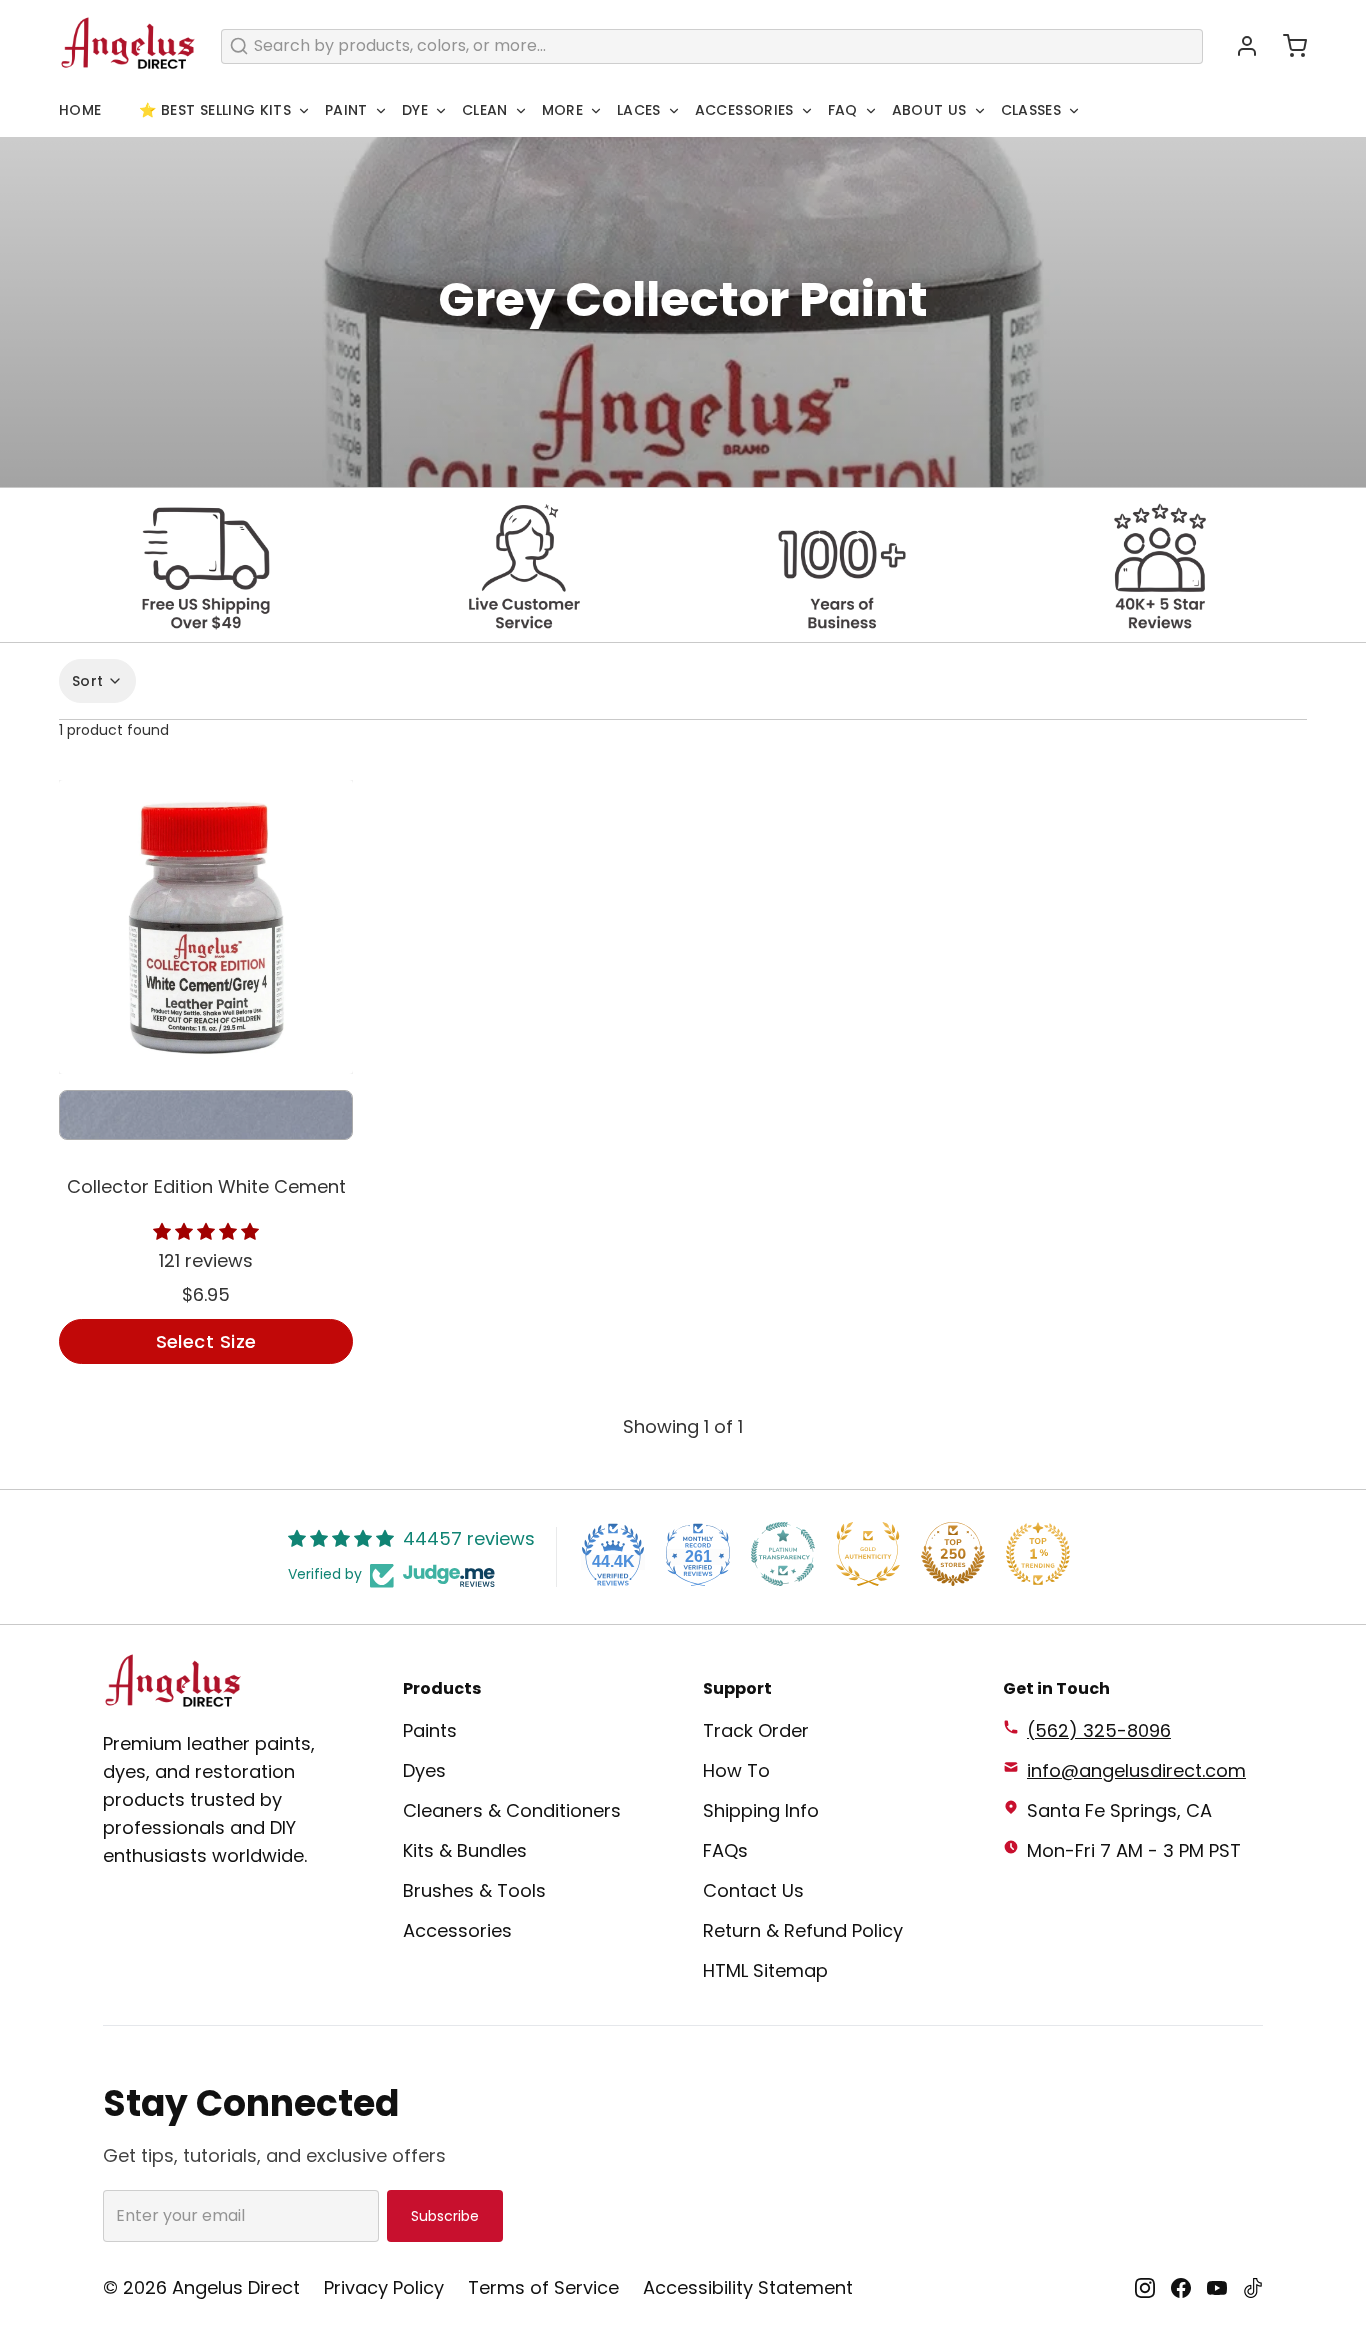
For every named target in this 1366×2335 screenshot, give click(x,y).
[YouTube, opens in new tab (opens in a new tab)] (1217, 2288)
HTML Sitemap (765, 1970)
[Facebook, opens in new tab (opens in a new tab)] (1181, 2288)
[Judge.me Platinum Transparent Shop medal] (783, 1554)
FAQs (725, 1850)
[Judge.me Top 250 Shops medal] (953, 1554)
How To (736, 1770)
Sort (87, 681)
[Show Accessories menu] (807, 111)
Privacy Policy (384, 2287)
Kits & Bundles (465, 1850)
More (562, 110)
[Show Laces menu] (674, 111)
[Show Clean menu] (521, 111)
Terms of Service (543, 2287)
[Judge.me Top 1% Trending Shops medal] (1038, 1554)
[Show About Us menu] (980, 111)
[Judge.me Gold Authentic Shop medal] (868, 1554)
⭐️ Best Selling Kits (215, 110)
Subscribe (445, 2216)
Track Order (756, 1730)
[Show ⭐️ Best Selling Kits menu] (304, 111)
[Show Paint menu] (381, 111)
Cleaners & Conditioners (512, 1810)
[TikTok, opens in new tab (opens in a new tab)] (1253, 2288)
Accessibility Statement (748, 2287)
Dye (415, 110)
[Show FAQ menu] (871, 111)
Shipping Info (761, 1810)
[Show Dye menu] (441, 111)
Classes (1031, 110)
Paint (346, 110)
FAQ (843, 110)
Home (80, 110)
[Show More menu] (596, 111)
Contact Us (753, 1890)
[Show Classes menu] (1074, 111)
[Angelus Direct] (128, 46)
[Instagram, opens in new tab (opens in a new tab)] (1145, 2288)
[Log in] (1239, 46)
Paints (430, 1730)
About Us (929, 110)
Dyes (424, 1770)
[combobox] (712, 46)
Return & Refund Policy (803, 1930)
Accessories (744, 110)
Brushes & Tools (474, 1890)
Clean (485, 110)
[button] (1287, 46)
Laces (639, 110)
